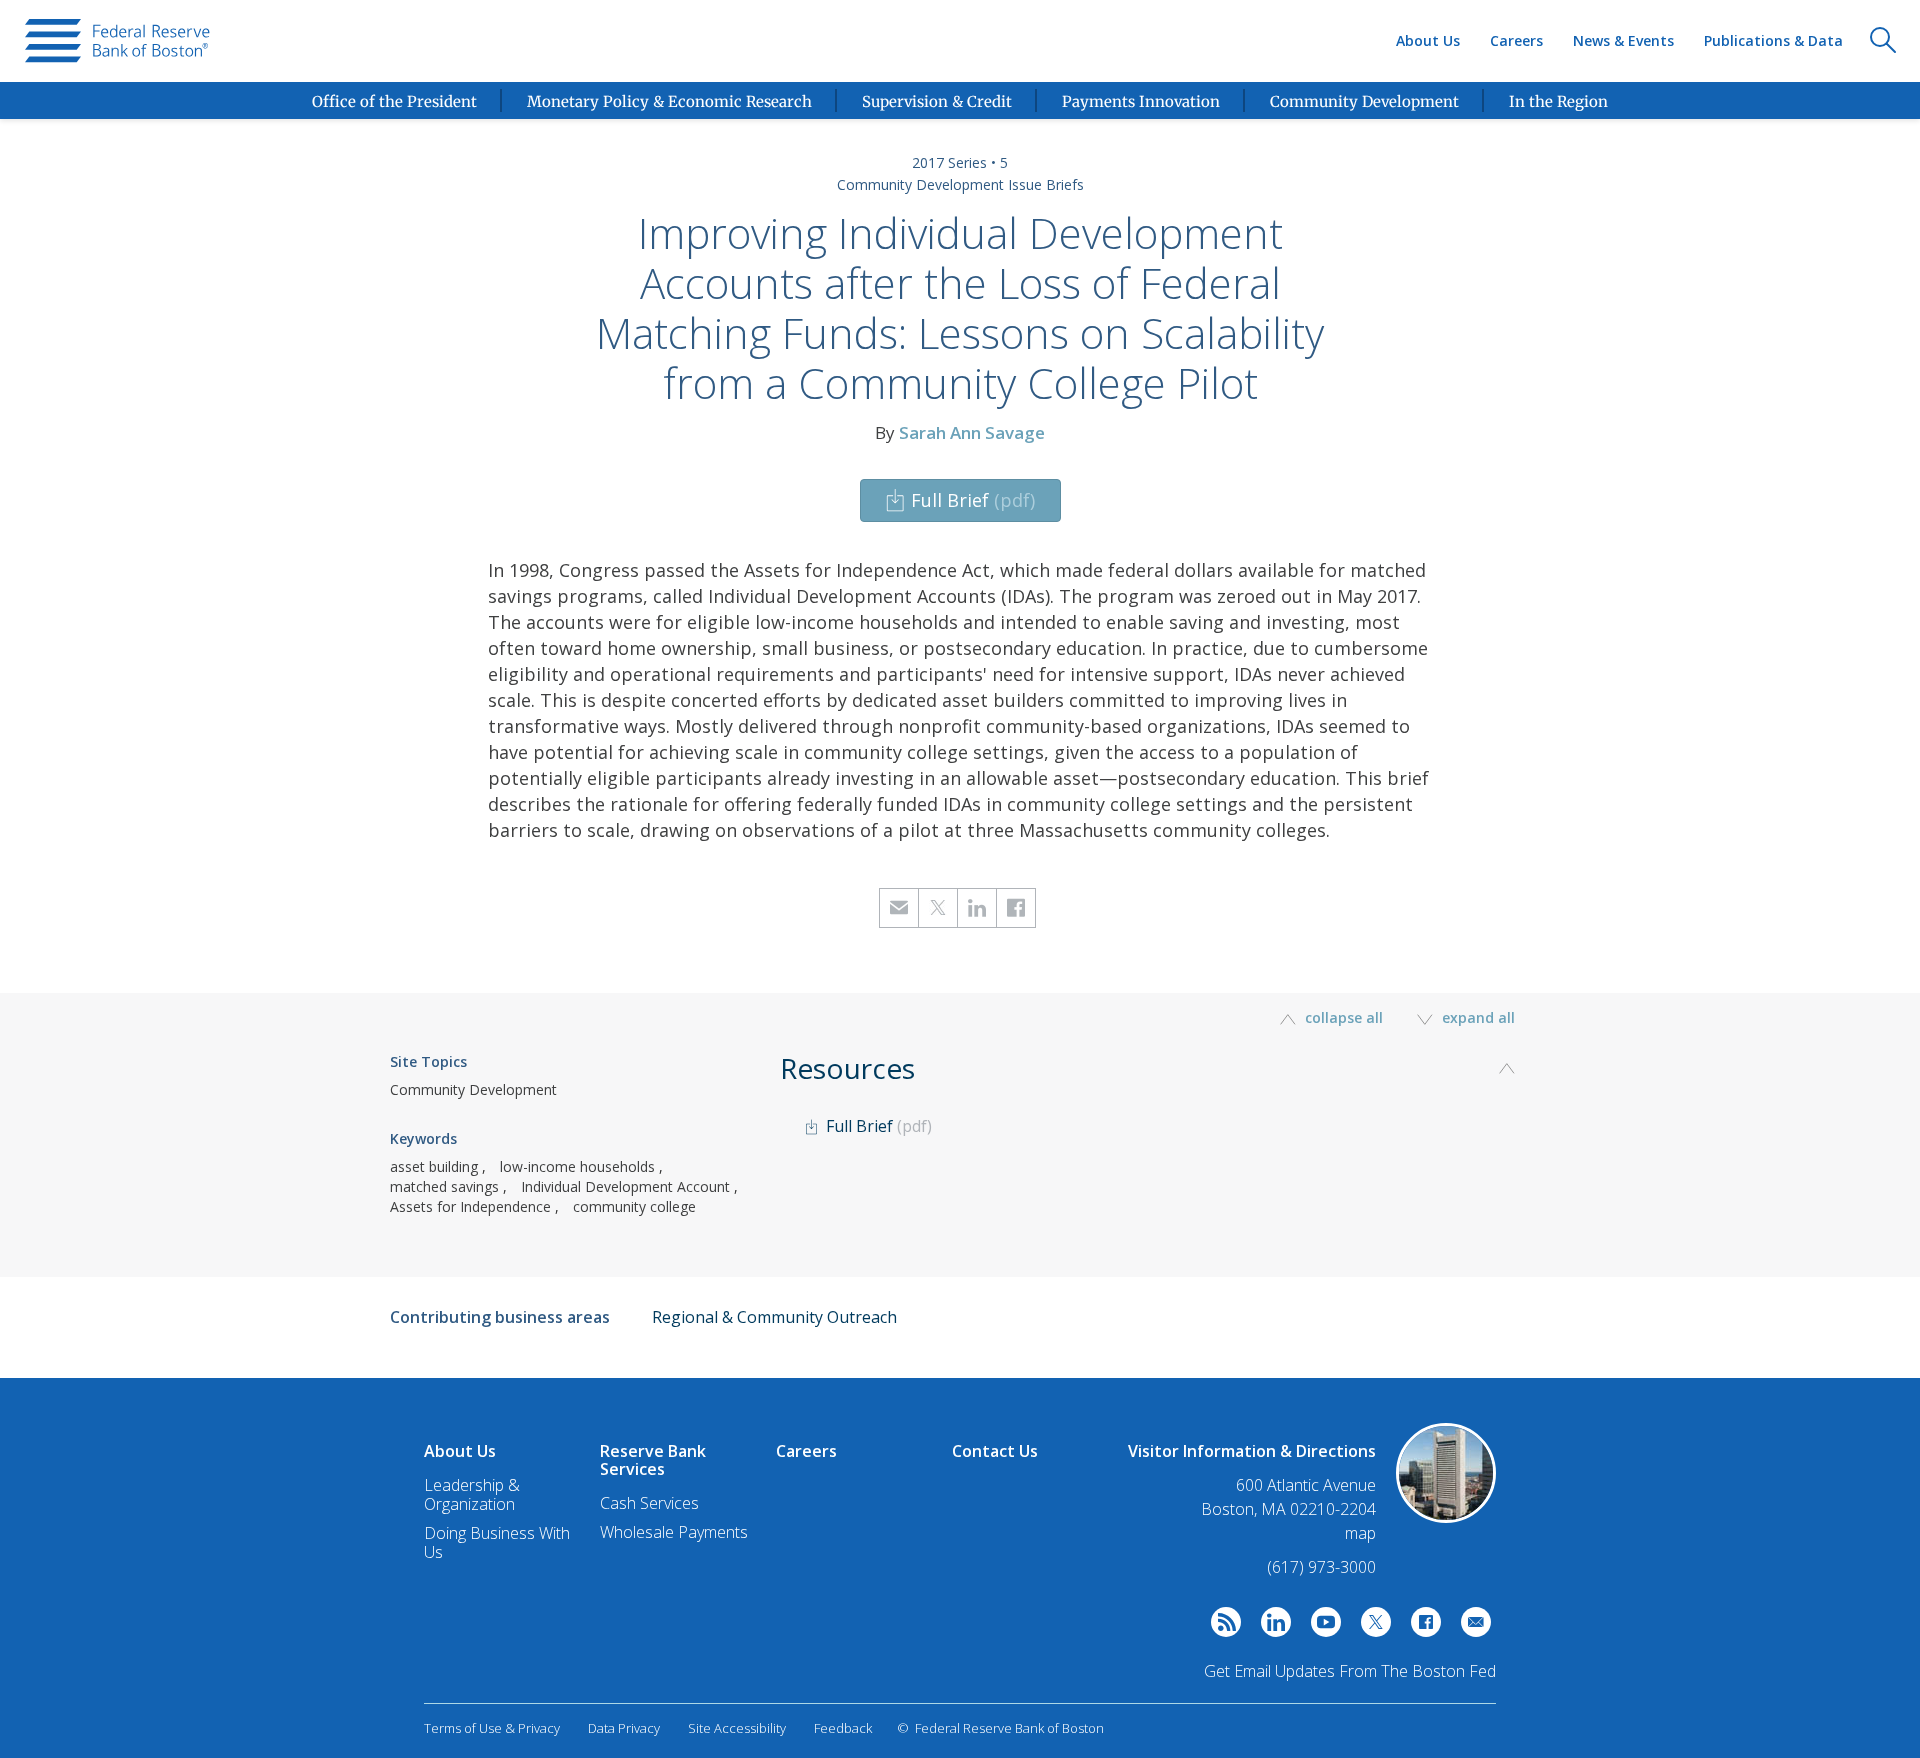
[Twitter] (1371, 1627)
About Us (1428, 40)
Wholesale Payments (674, 1532)
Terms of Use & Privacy (492, 1728)
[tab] (1155, 1131)
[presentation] (117, 41)
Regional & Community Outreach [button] (774, 1317)
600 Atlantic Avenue (1306, 1485)
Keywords (423, 1138)
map (1360, 1533)
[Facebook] (1421, 1627)
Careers (1516, 40)
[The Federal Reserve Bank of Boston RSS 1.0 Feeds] (1221, 1627)
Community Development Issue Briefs (960, 184)
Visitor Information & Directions (1252, 1451)
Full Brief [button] (973, 500)
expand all (1476, 1017)
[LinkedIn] (1271, 1627)
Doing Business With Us (497, 1542)
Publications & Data (1773, 40)
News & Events (1623, 40)
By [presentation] (960, 432)
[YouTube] (1321, 1627)
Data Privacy (624, 1728)
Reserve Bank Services (653, 1460)
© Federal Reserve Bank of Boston (1000, 1728)
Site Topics (428, 1061)
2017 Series (949, 162)
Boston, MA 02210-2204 (1288, 1509)
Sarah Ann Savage (972, 432)
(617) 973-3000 (1321, 1567)
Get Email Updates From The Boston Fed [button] (1350, 1671)
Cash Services (649, 1503)
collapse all (1344, 1017)
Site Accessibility (737, 1728)
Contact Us (995, 1451)
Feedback (843, 1728)
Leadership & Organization (472, 1494)
